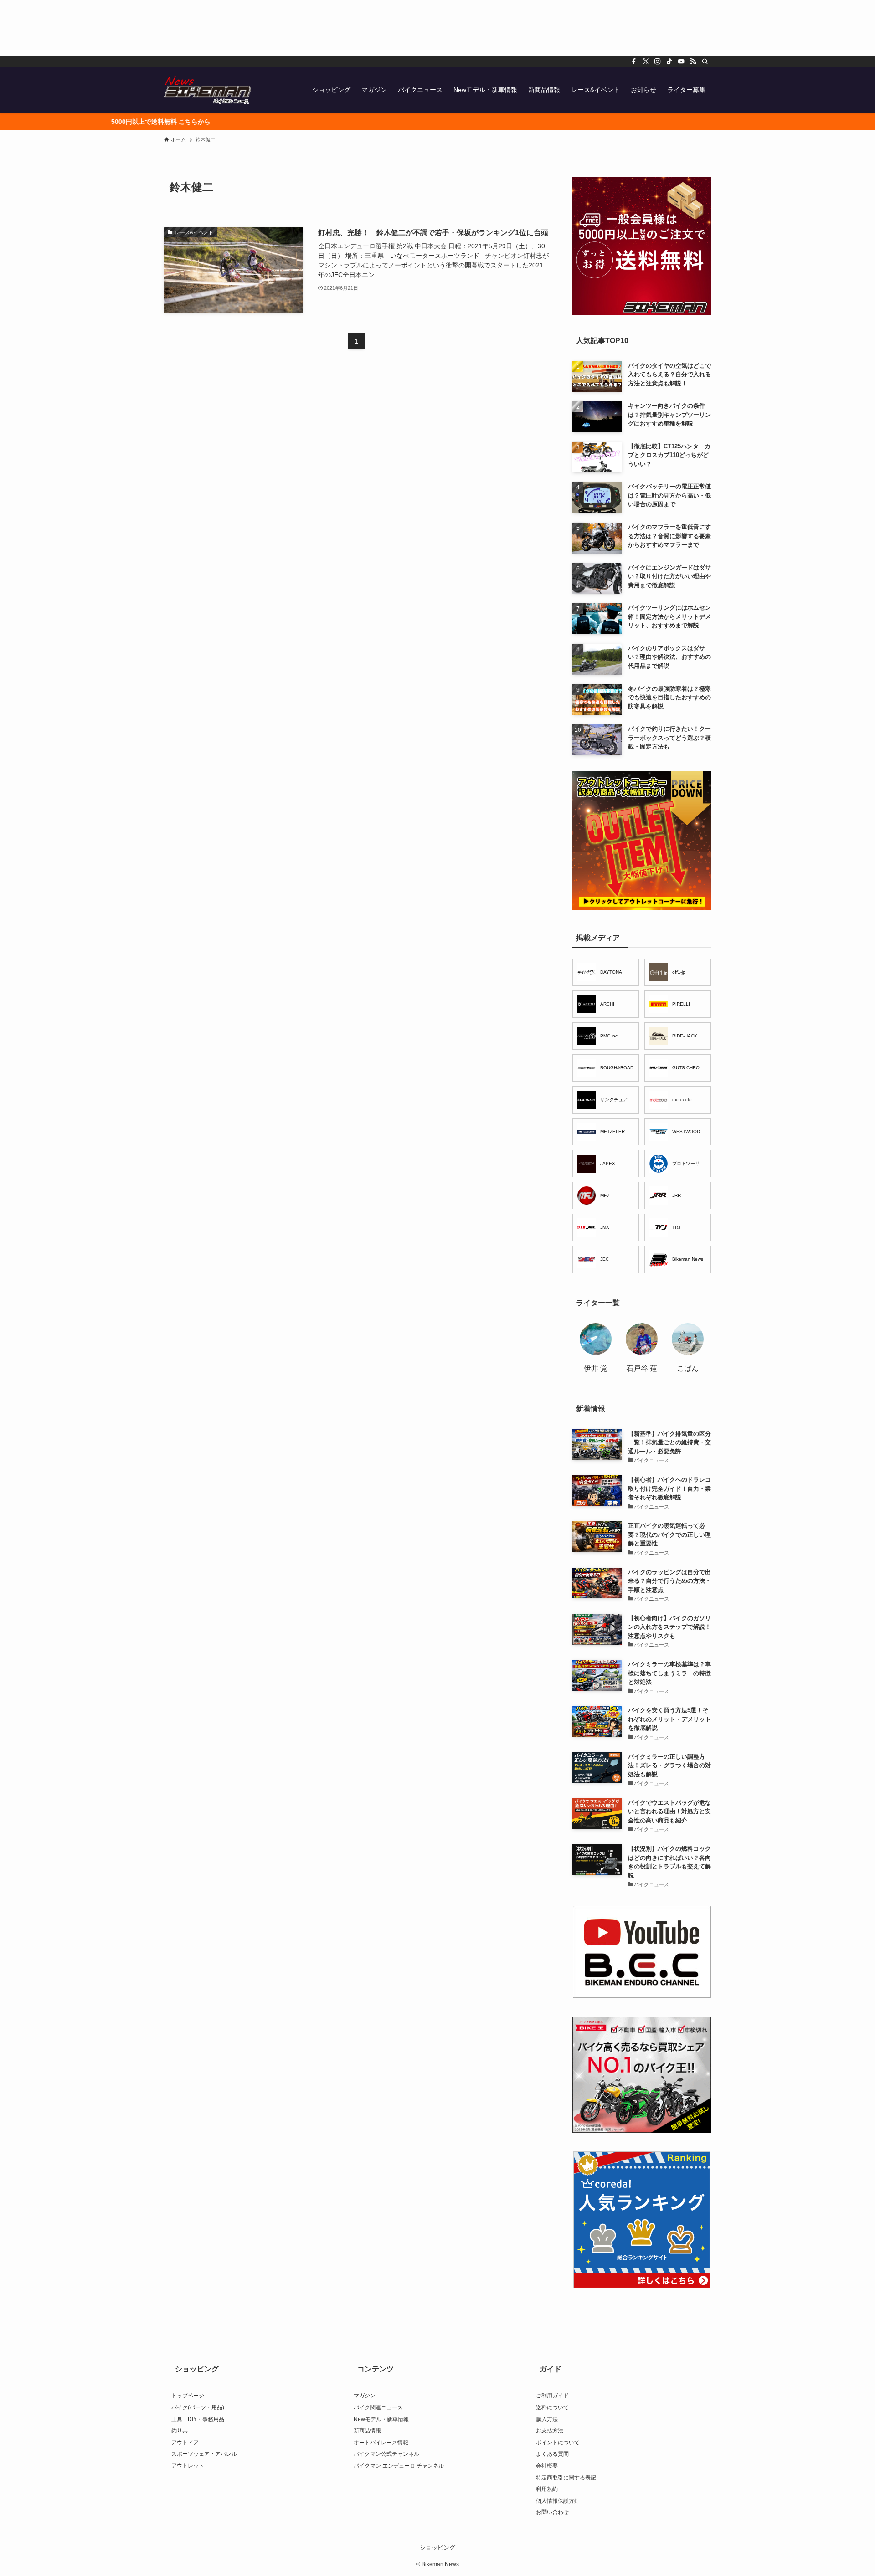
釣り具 (180, 2431)
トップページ (188, 2396)
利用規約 (547, 2489)
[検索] (705, 62)
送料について (552, 2407)
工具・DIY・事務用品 (198, 2419)
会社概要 (547, 2466)
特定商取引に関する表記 (566, 2478)
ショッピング (437, 2548)
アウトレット (188, 2466)
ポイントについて (558, 2443)
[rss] (693, 62)
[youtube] (681, 62)
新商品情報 (367, 2431)
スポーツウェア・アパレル (204, 2454)
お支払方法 (550, 2431)
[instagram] (658, 62)
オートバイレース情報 (381, 2443)
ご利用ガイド (552, 2396)
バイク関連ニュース (378, 2407)
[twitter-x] (646, 62)
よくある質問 (552, 2454)
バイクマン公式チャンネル (386, 2454)
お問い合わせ (552, 2512)
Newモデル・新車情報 (381, 2419)
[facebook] (634, 62)
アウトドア (185, 2443)
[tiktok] (669, 62)
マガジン (365, 2396)
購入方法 (547, 2419)
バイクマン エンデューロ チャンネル (399, 2466)
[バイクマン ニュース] (208, 90)
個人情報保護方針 (558, 2501)
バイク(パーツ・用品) (198, 2407)
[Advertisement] (273, 28)
